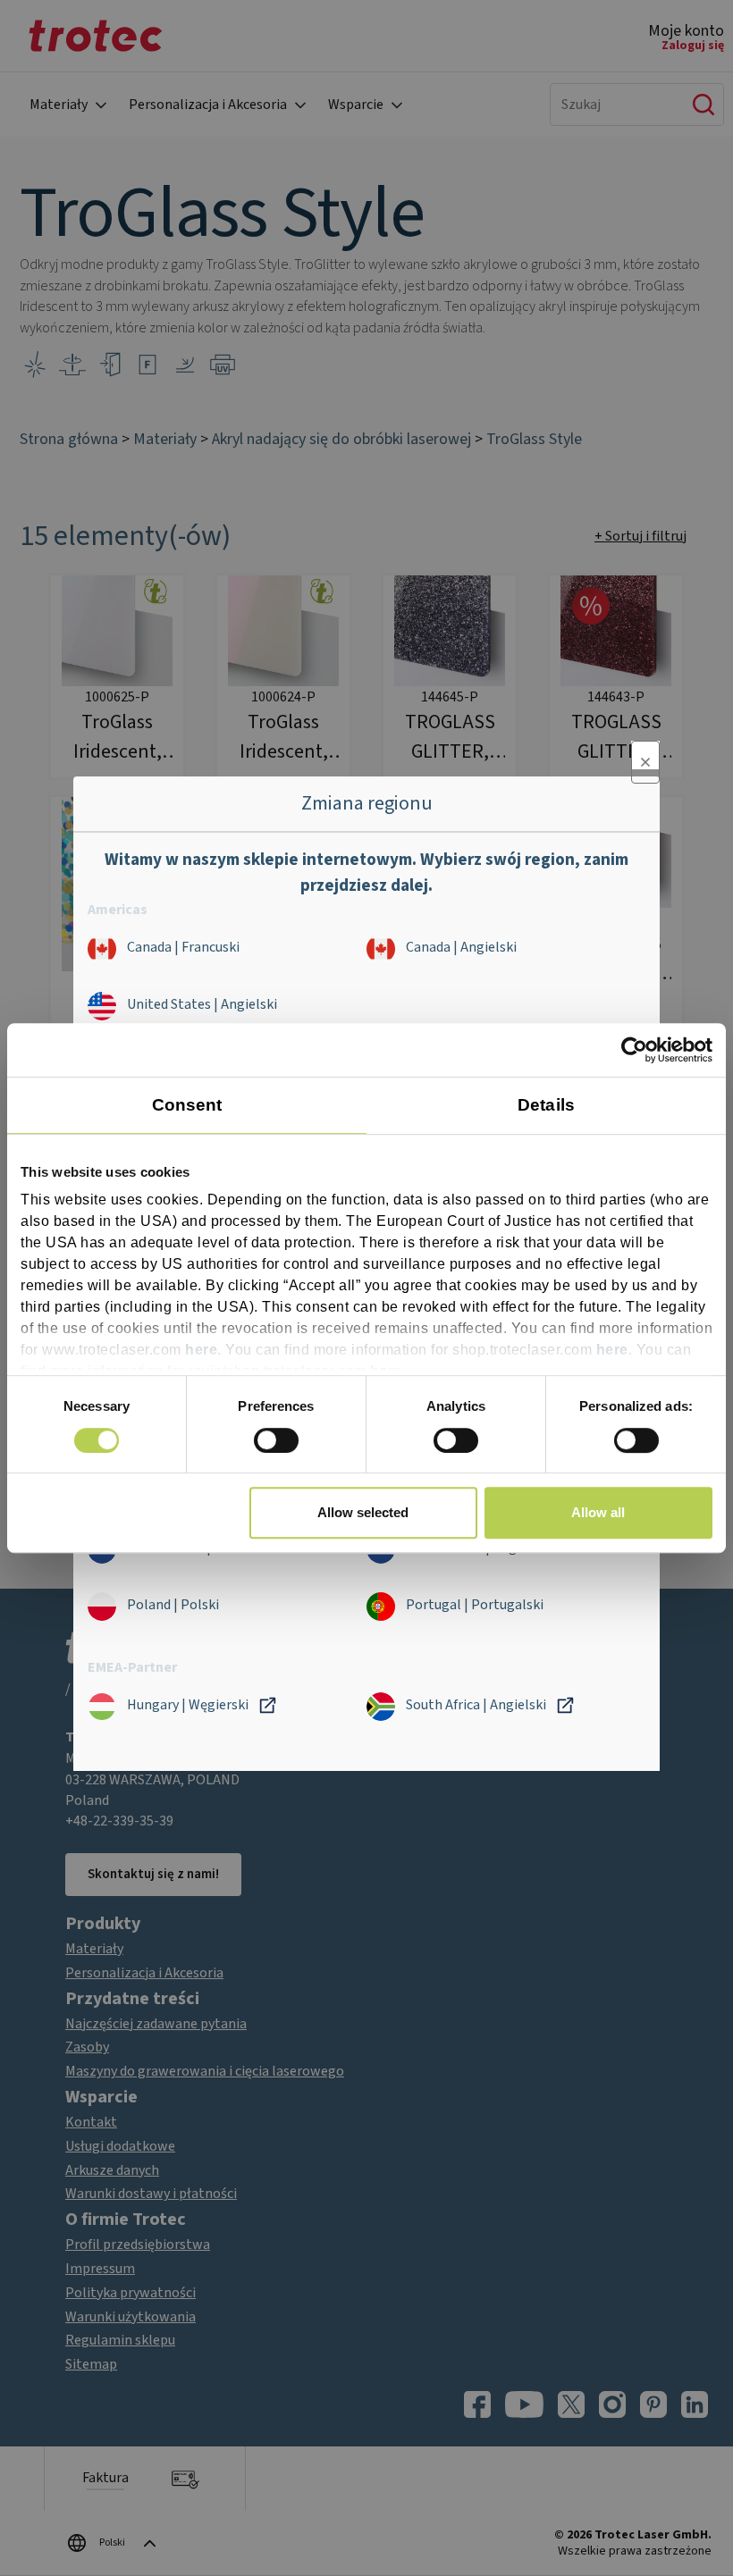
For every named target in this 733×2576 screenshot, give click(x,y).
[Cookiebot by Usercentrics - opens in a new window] (634, 1050)
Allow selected (363, 1512)
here (201, 1351)
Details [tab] (546, 1105)
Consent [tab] (187, 1105)
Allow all (598, 1512)
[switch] (276, 1440)
